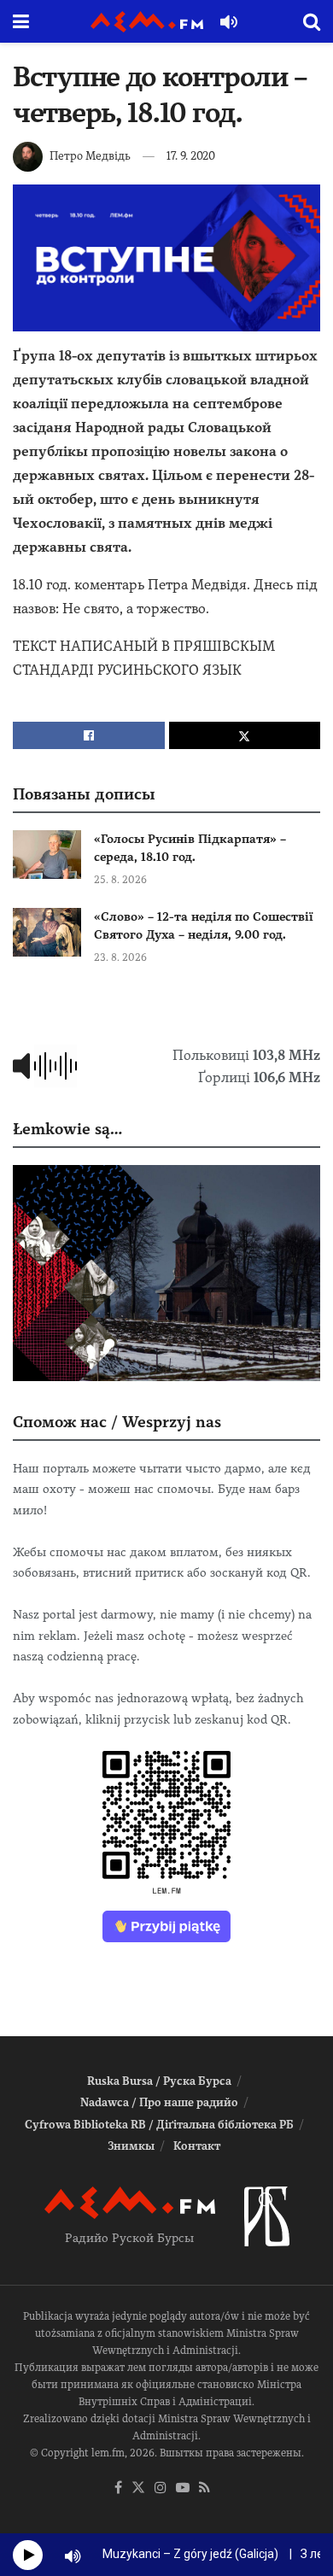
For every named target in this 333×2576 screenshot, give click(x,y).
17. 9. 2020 (191, 156)
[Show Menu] (21, 21)
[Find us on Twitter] (138, 2488)
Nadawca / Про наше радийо (159, 2102)
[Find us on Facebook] (118, 2488)
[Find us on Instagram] (161, 2488)
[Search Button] (312, 21)
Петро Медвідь (90, 156)
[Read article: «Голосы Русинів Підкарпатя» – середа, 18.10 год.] (47, 855)
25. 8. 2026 (120, 880)
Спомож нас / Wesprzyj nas (117, 1422)
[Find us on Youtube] (183, 2488)
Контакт (197, 2146)
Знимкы (131, 2146)
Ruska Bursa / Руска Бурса (159, 2081)
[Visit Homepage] (147, 22)
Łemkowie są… (67, 1129)
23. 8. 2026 (120, 957)
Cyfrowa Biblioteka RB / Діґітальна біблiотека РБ (159, 2125)
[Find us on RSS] (204, 2488)
